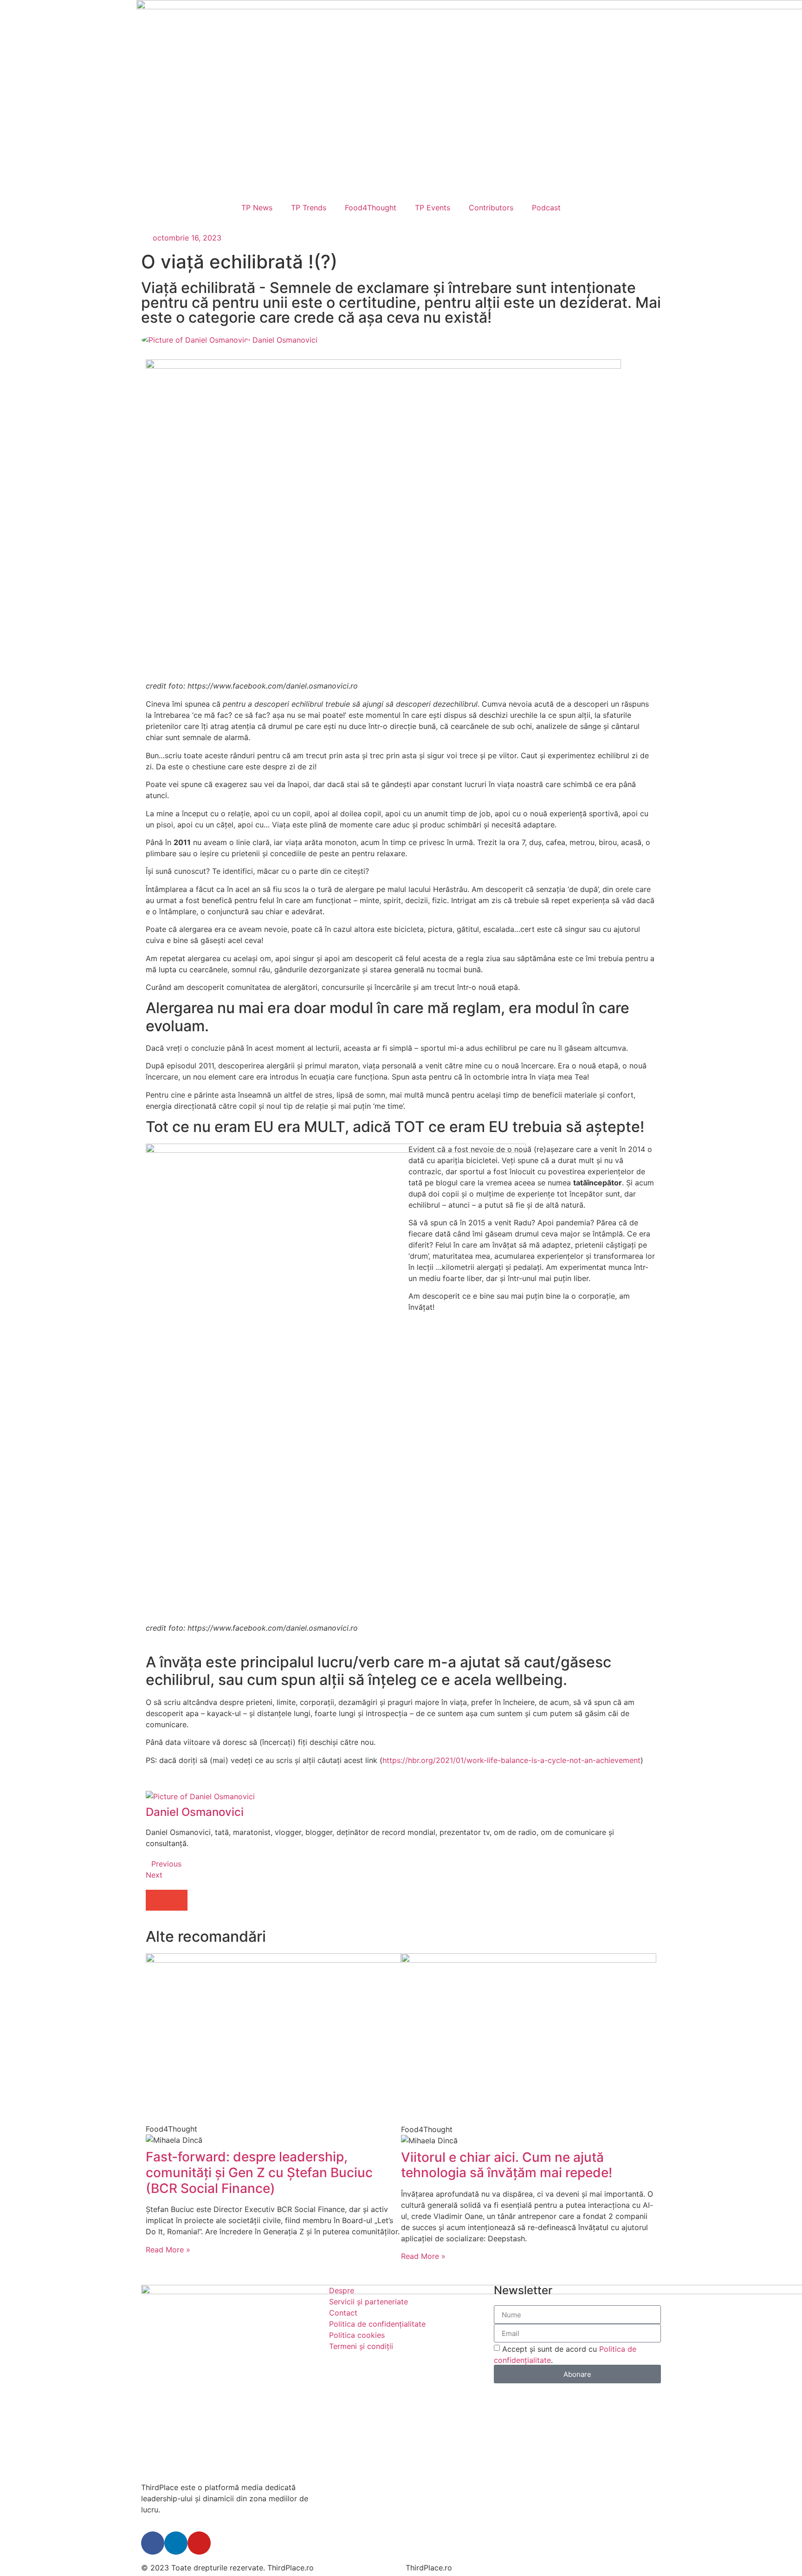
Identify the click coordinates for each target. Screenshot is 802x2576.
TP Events (433, 208)
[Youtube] (199, 2543)
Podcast (546, 208)
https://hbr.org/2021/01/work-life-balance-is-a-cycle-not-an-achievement (511, 1760)
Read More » (168, 2250)
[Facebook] (153, 2543)
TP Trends (309, 208)
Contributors (491, 208)
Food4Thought (371, 208)
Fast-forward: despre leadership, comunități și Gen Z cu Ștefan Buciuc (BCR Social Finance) (259, 2172)
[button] (156, 1900)
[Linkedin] (176, 2543)
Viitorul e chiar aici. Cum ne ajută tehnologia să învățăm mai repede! (507, 2165)
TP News (257, 208)
